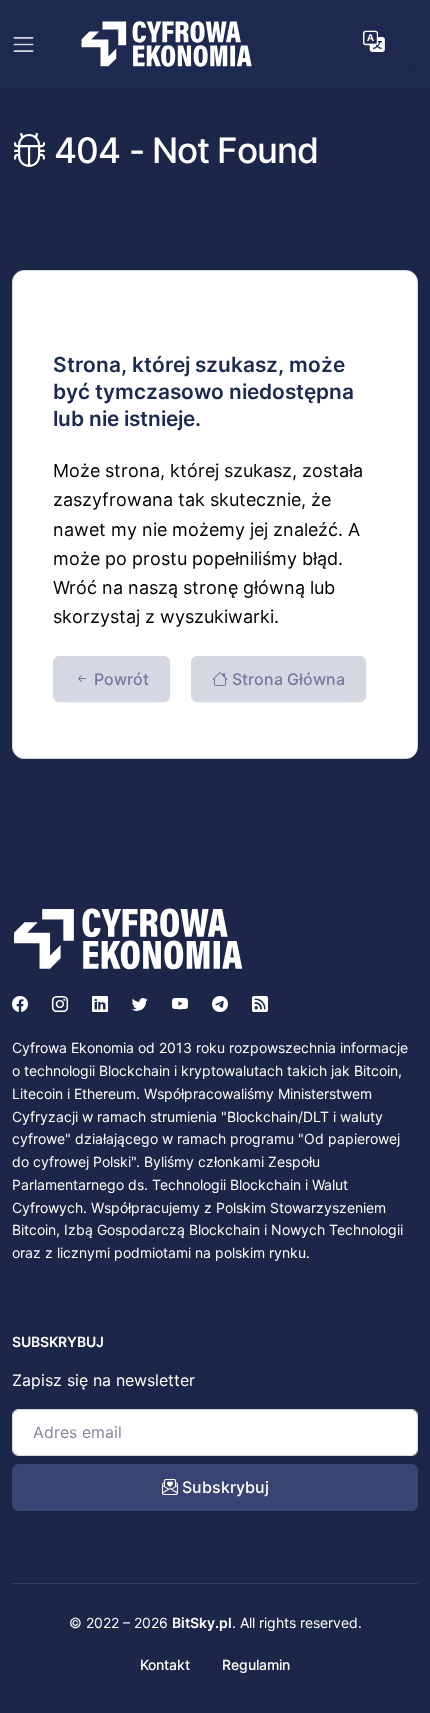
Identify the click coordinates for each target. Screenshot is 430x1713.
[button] (374, 42)
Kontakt (165, 1664)
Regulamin (256, 1664)
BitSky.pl (202, 1622)
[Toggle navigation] (23, 44)
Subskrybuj (223, 1487)
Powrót (119, 679)
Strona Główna (286, 679)
